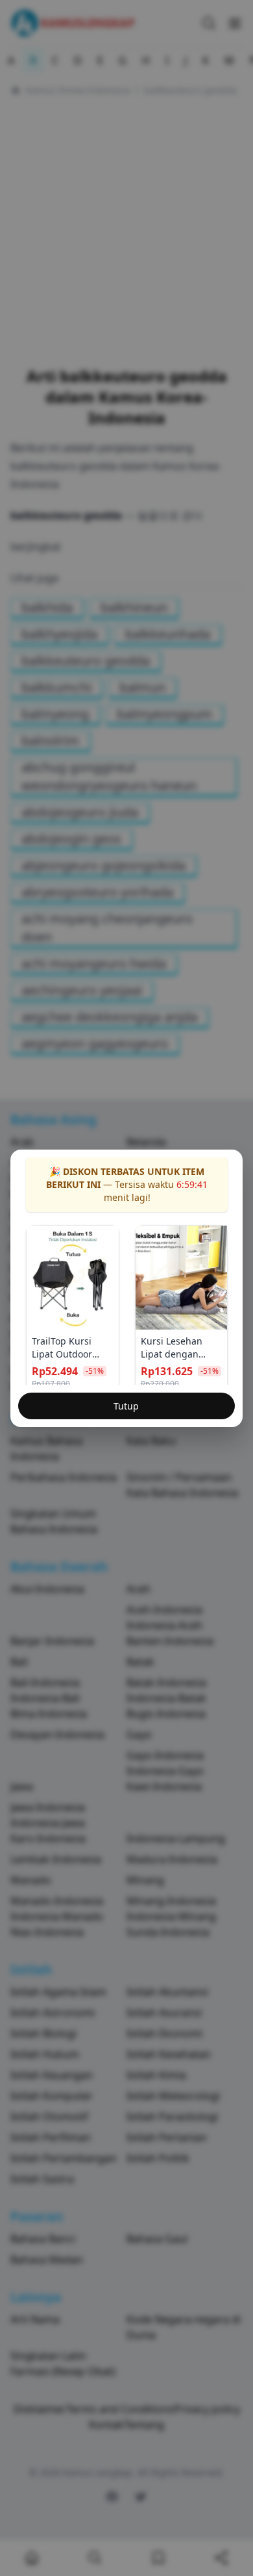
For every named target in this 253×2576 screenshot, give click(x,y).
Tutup (126, 1406)
